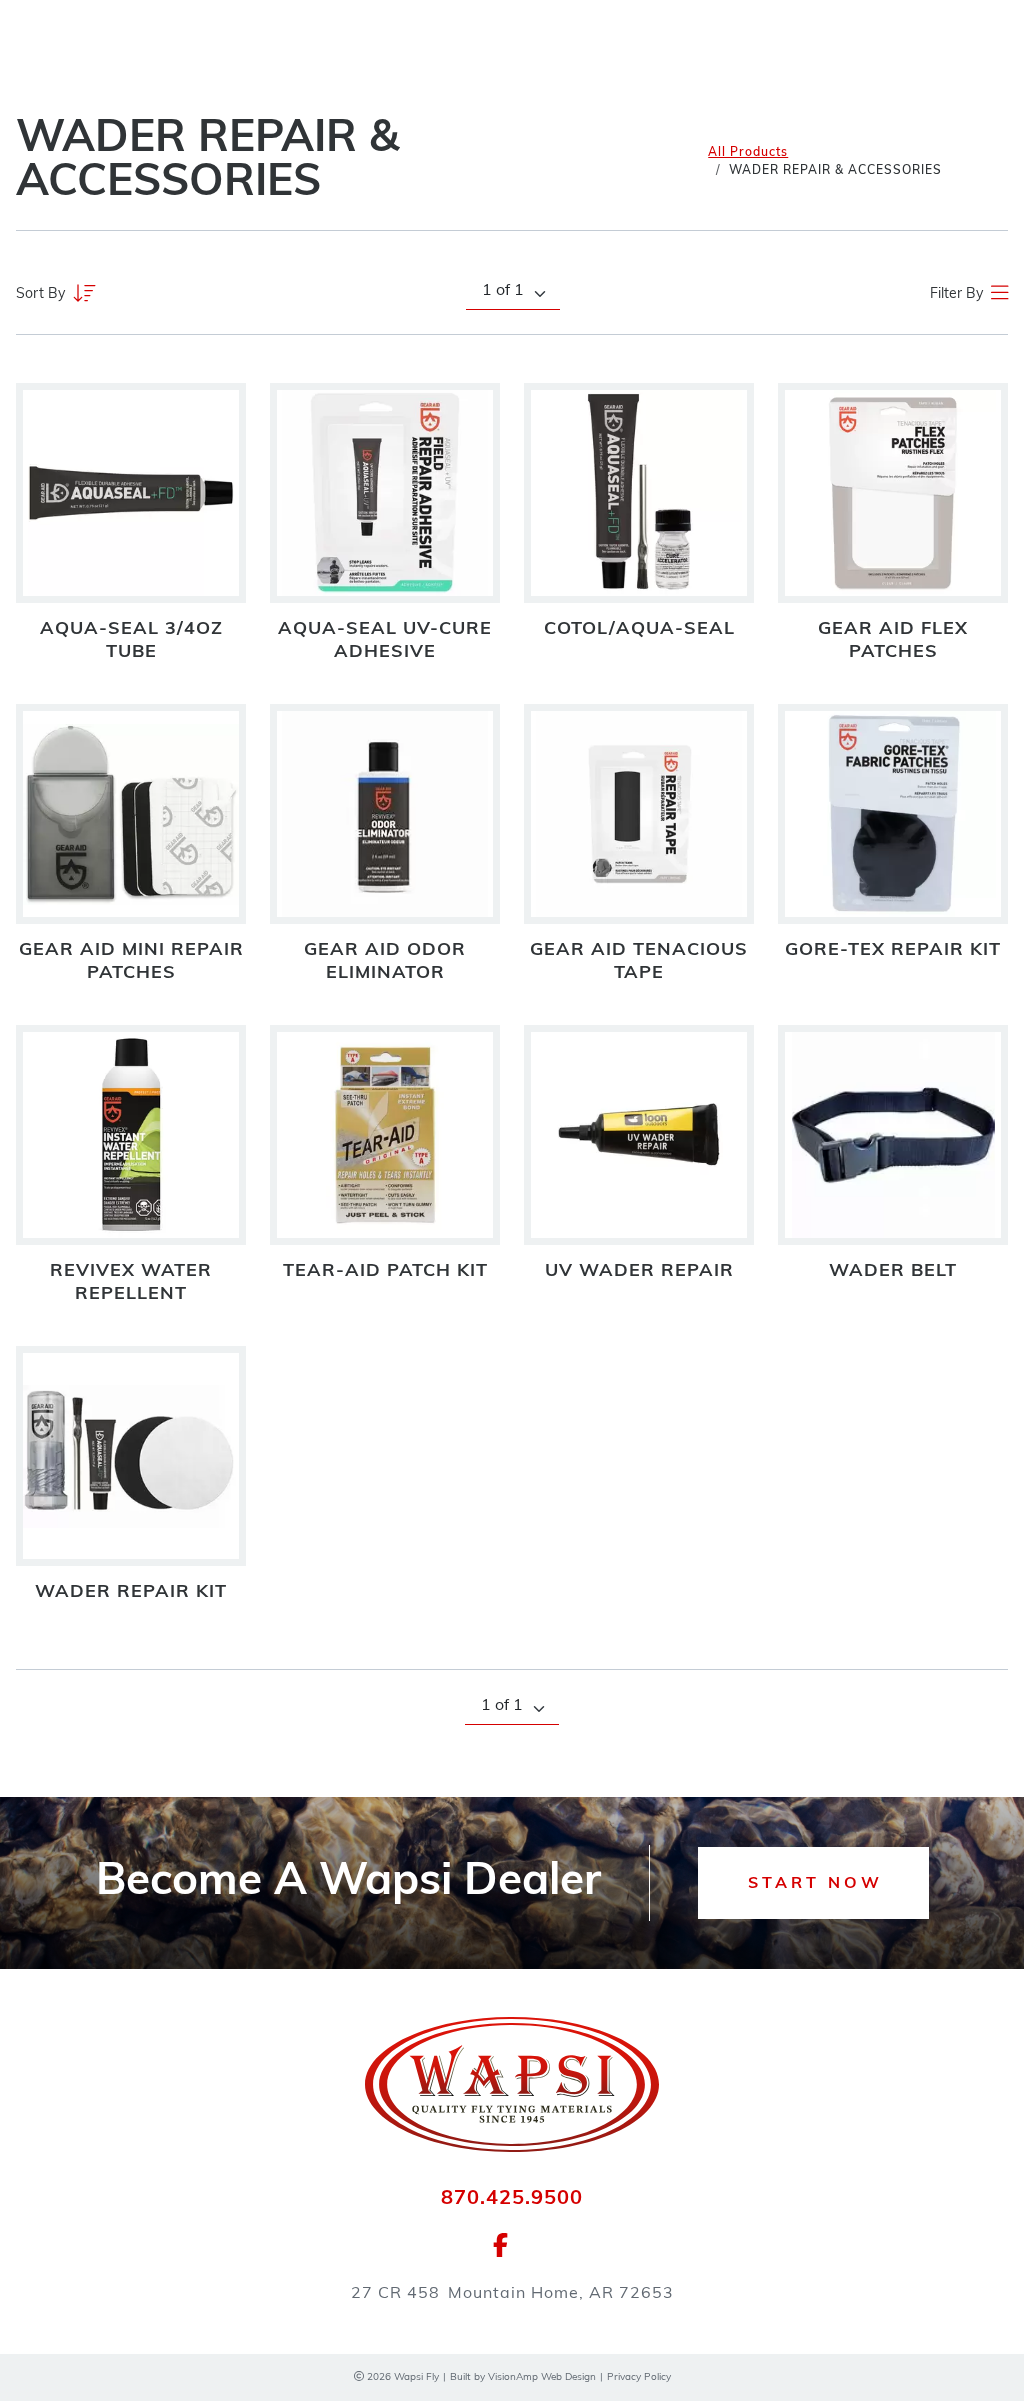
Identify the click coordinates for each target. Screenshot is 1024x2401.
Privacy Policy (639, 2377)
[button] (813, 1883)
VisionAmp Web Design (542, 2377)
